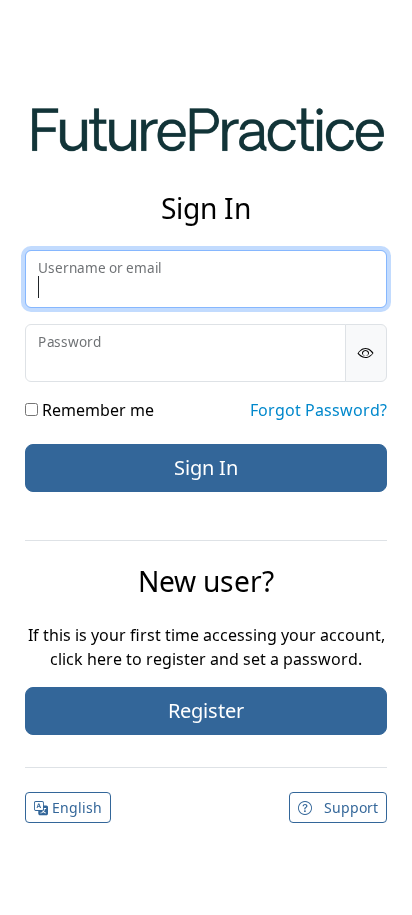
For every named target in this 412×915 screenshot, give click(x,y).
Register (206, 710)
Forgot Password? (318, 410)
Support (349, 807)
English (75, 807)
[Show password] (366, 353)
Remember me (96, 410)
